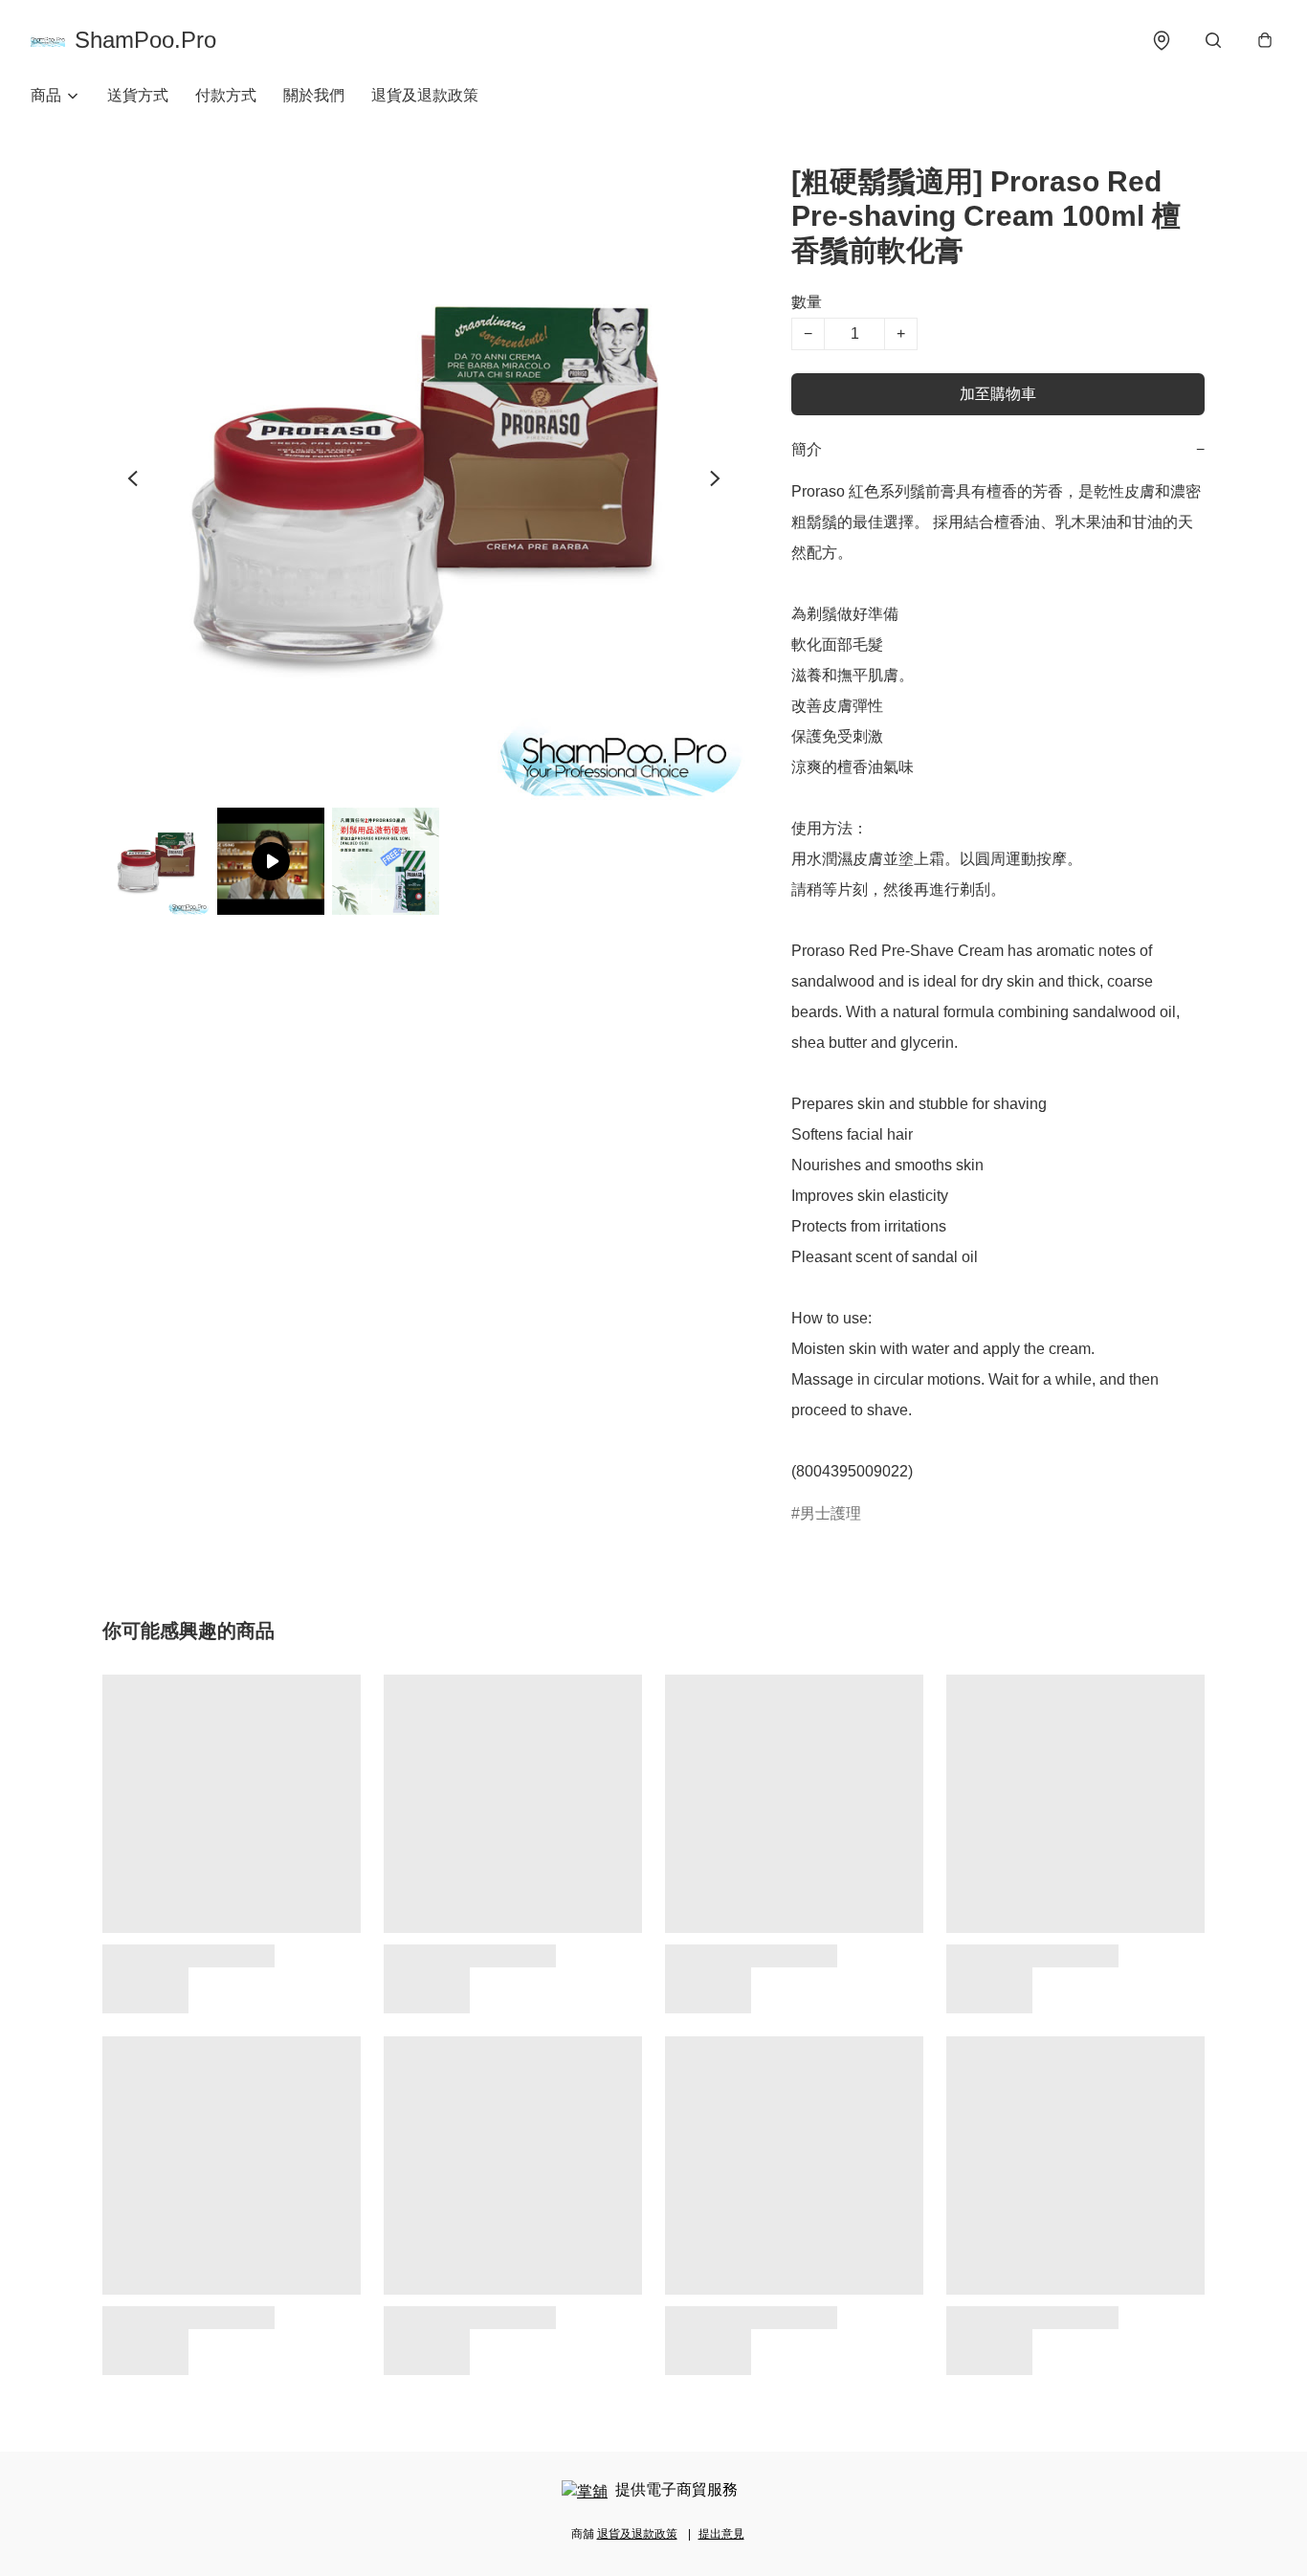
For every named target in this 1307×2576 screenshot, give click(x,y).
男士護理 (831, 1513)
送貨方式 (138, 95)
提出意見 (721, 2534)
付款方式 (226, 95)
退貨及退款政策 (425, 95)
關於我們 (314, 95)
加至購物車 (998, 394)
